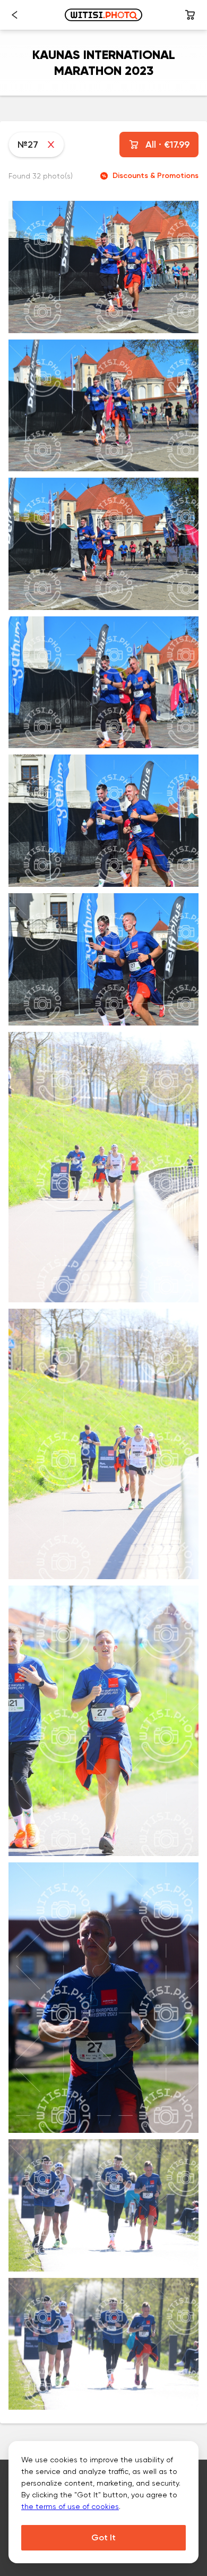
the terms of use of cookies (70, 2506)
